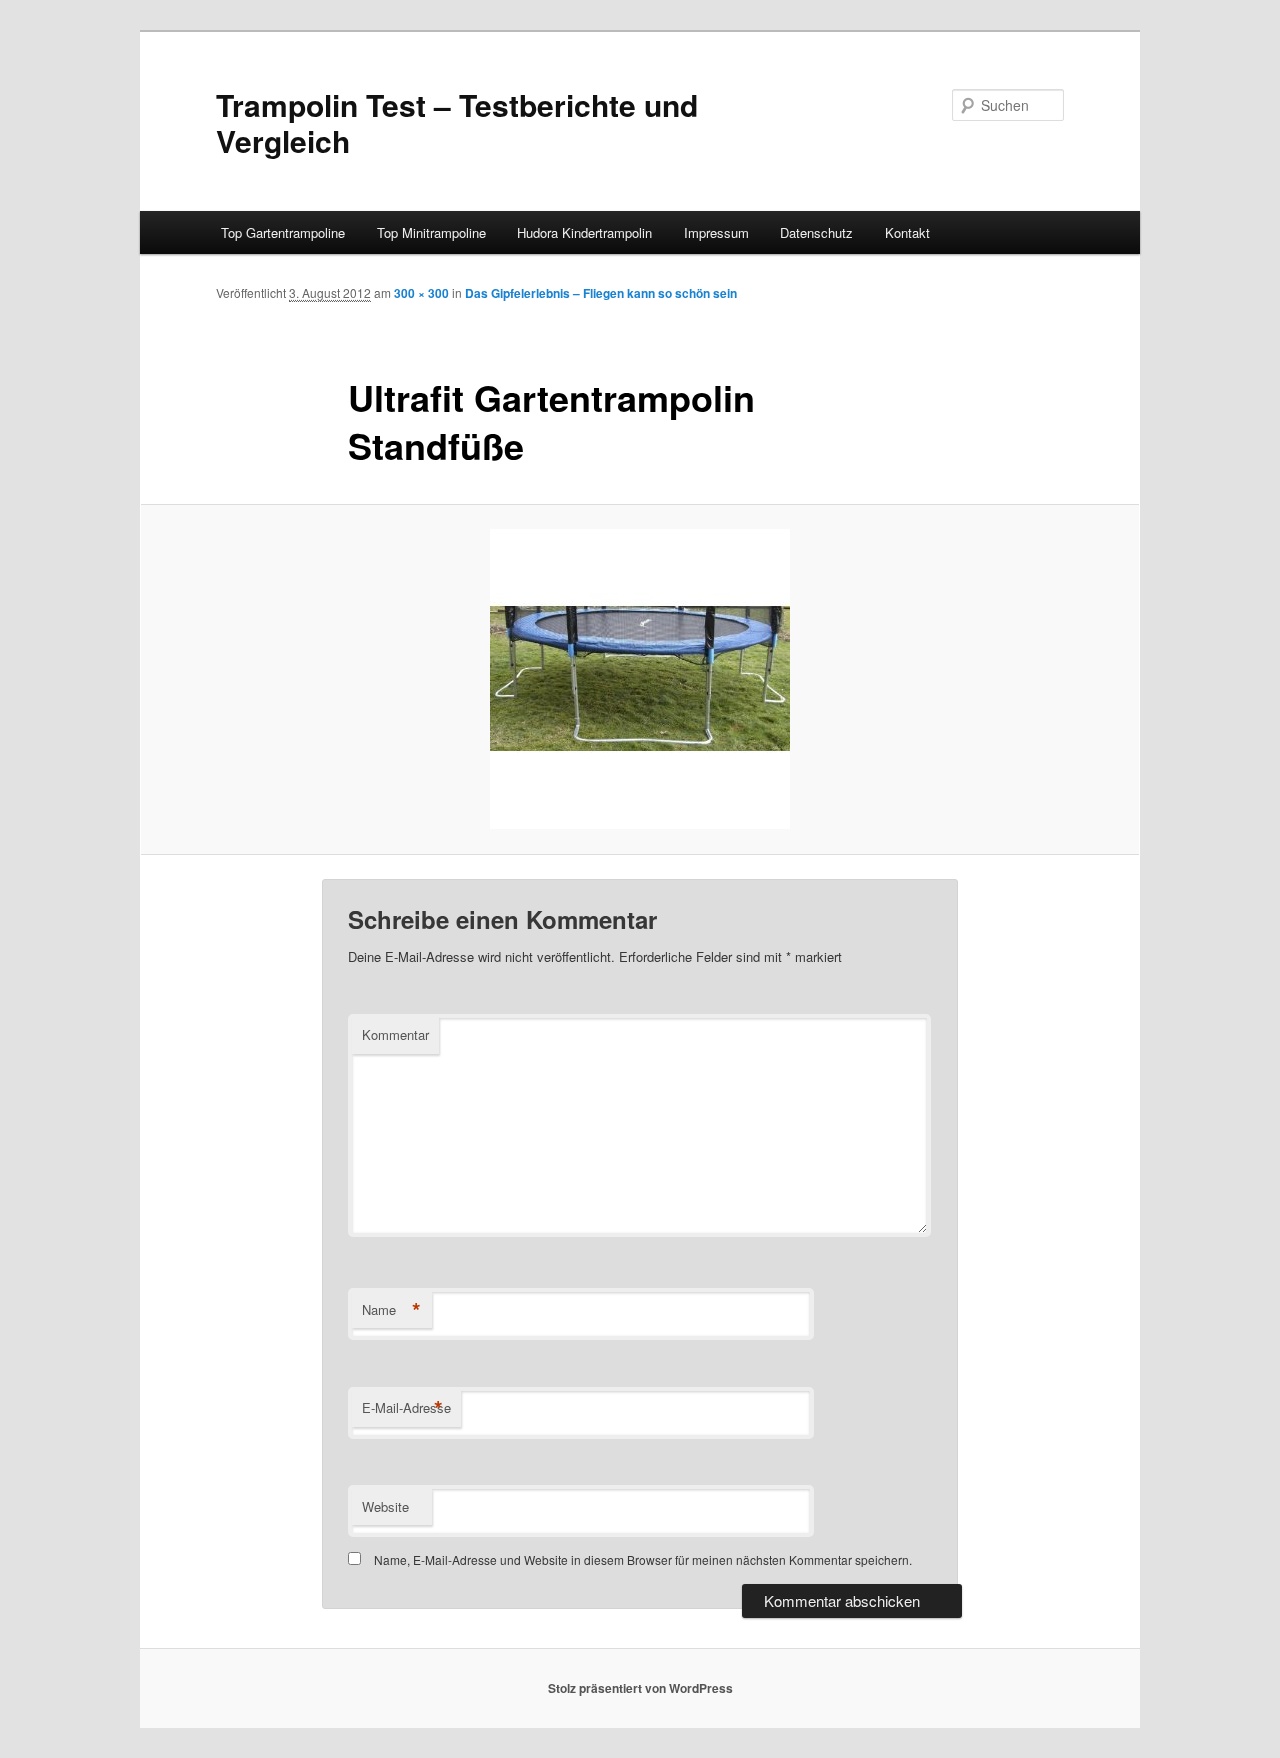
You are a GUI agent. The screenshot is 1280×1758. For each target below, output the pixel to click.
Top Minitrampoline (431, 232)
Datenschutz (816, 232)
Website (385, 1506)
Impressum (716, 232)
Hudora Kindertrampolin (584, 232)
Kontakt (907, 232)
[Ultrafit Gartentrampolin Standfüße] (640, 679)
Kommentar (395, 1034)
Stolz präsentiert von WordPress (640, 1688)
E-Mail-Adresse (406, 1408)
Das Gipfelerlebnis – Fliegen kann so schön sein (601, 293)
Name (391, 1310)
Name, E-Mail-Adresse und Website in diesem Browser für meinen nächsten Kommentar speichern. (643, 1559)
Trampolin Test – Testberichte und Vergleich (457, 122)
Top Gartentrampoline (283, 232)
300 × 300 (421, 293)
